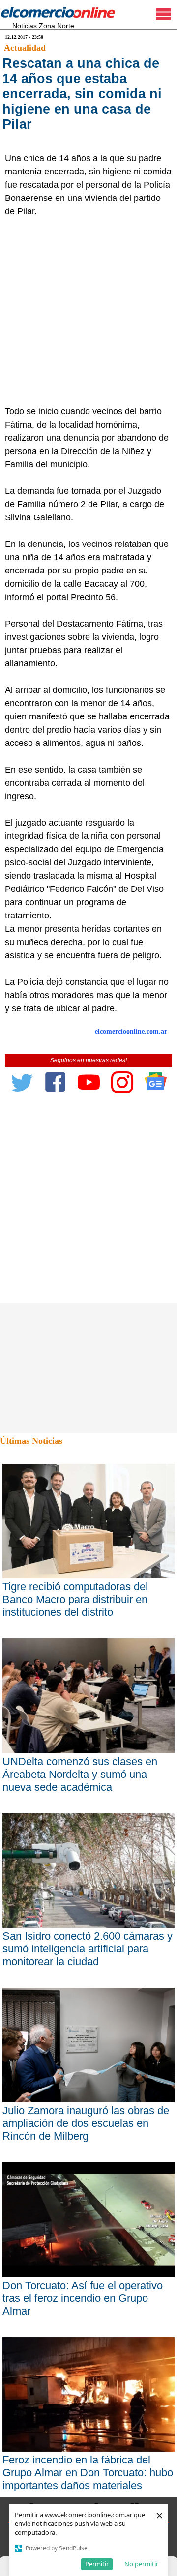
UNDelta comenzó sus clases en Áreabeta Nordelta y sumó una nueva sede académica (80, 1774)
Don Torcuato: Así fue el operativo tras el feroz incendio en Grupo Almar (83, 2298)
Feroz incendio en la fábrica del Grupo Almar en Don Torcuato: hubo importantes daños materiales (88, 2473)
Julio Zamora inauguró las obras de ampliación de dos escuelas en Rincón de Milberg (86, 2123)
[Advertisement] (88, 312)
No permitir (141, 2564)
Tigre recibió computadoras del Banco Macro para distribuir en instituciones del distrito (75, 1599)
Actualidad (25, 48)
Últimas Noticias (31, 1441)
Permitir (97, 2564)
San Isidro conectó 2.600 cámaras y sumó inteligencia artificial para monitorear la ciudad (88, 1949)
